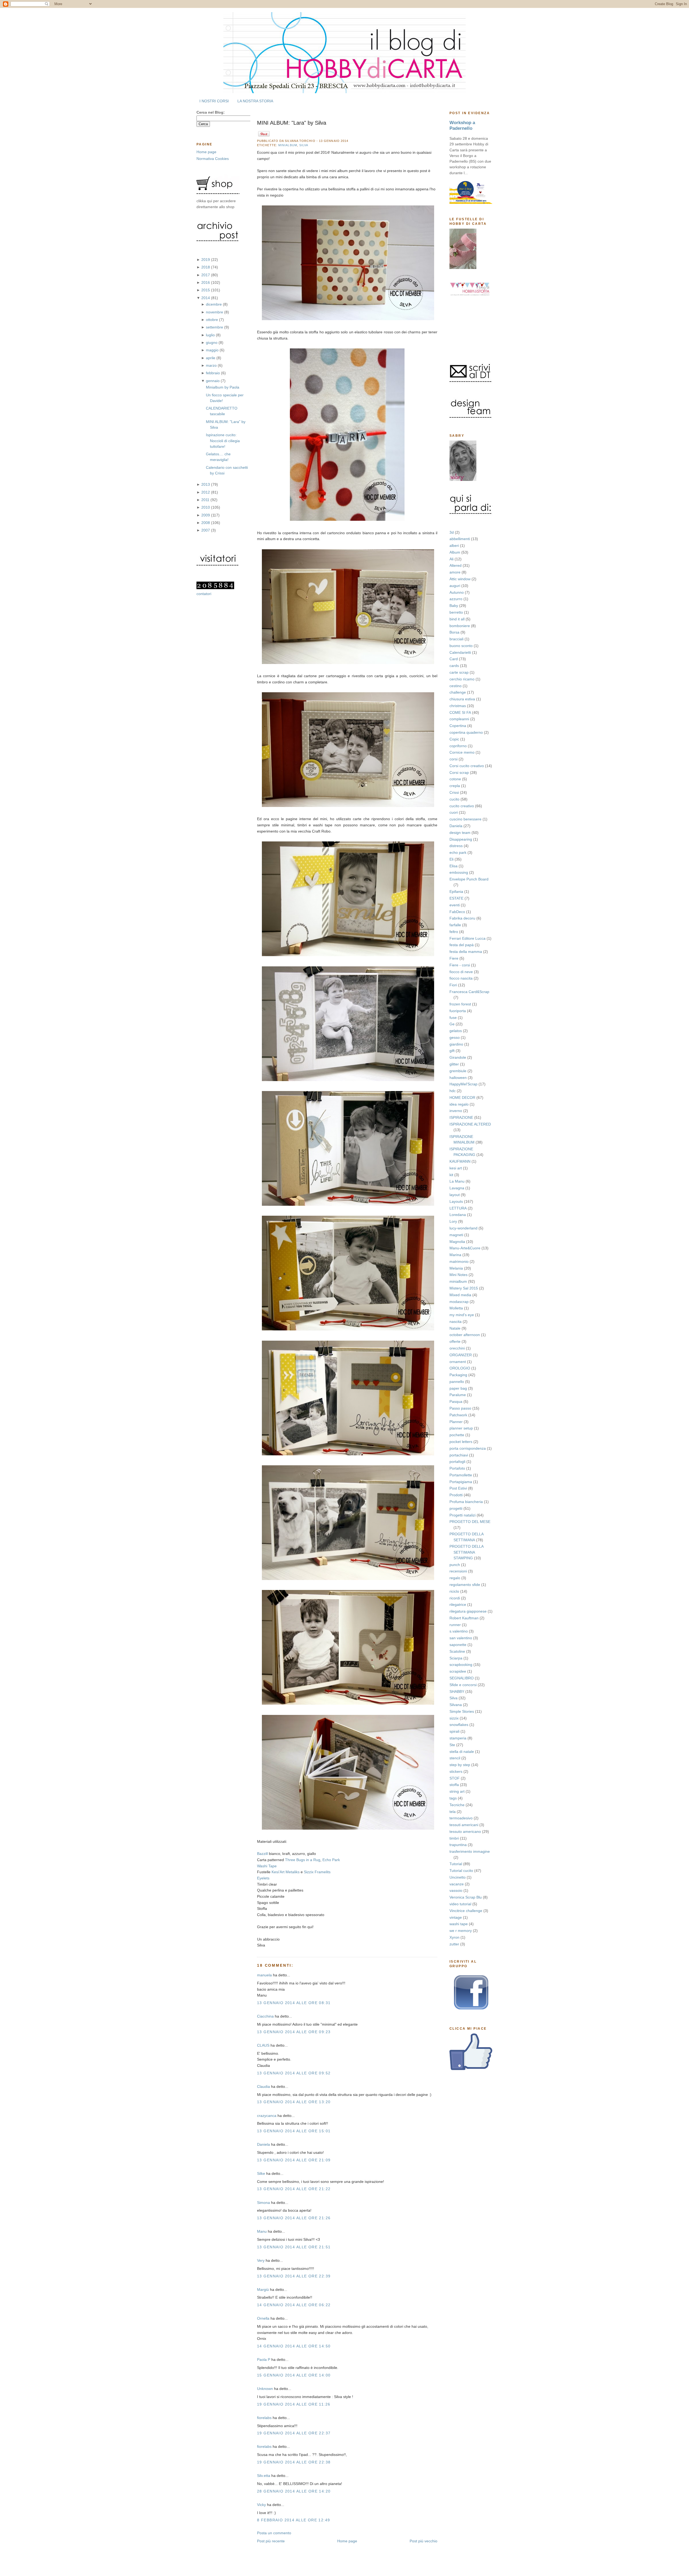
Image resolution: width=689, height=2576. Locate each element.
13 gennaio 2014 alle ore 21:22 (294, 2189)
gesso (455, 1037)
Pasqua (456, 1401)
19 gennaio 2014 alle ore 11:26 (294, 2404)
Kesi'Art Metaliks (286, 1872)
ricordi (455, 1598)
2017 (206, 275)
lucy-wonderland (463, 1228)
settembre (215, 327)
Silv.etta (264, 2476)
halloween (458, 1078)
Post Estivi (458, 1488)
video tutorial (460, 1904)
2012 (206, 492)
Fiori (453, 985)
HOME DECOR (462, 1097)
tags (453, 1798)
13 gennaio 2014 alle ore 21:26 (294, 2218)
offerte (455, 1341)
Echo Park (331, 1860)
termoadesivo (461, 1818)
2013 (206, 484)
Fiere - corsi (460, 965)
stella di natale (462, 1752)
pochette (457, 1435)
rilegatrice (458, 1605)
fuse (453, 1018)
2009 (206, 515)
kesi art (456, 1168)
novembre (215, 312)
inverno (456, 1111)
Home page (206, 152)
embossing (459, 872)
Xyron (454, 1937)
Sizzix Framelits (317, 1872)
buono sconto (461, 646)
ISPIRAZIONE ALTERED (470, 1124)
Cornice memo (462, 752)
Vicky (261, 2505)
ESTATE (456, 898)
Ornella (263, 2318)
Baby (454, 606)
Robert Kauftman (464, 1618)
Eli (451, 859)
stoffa (454, 1785)
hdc (453, 1091)
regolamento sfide (465, 1585)
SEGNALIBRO (462, 1678)
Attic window (460, 579)
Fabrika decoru (462, 918)
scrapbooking (461, 1665)
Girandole (458, 1057)
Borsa (454, 632)
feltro (454, 932)
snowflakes (459, 1725)
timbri (454, 1838)
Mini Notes (458, 1275)
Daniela (456, 826)
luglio (211, 335)
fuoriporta (458, 1011)
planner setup (461, 1428)
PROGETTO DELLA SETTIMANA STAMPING (466, 1552)
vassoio (456, 1890)
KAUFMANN (460, 1161)
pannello (457, 1382)
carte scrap (459, 672)
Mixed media (460, 1295)
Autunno (457, 592)
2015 (206, 290)
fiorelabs (264, 2418)
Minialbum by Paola (223, 387)
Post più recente (271, 2541)
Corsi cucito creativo (467, 766)
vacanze (457, 1884)
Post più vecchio (423, 2541)
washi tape (459, 1924)
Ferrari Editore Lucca (467, 938)
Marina (455, 1255)
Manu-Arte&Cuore (465, 1248)
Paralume (458, 1395)
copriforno (458, 746)
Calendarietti (460, 652)
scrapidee (458, 1671)
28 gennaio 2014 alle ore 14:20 (294, 2491)
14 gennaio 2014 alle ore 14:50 (294, 2346)
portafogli (457, 1462)
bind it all (457, 619)
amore (455, 572)
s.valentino (459, 1631)
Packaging (458, 1375)
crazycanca (267, 2116)
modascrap (459, 1302)
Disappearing (461, 839)
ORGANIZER (461, 1355)
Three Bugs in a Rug (303, 1860)
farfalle (455, 925)
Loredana (458, 1215)
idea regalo (459, 1104)
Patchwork (458, 1415)
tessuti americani (464, 1825)
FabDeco (457, 912)
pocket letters (461, 1442)
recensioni (458, 1571)
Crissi (454, 792)
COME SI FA (460, 712)
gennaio (213, 381)
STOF (455, 1778)
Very (261, 2260)
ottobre (212, 320)
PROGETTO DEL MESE (470, 1522)
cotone (455, 779)
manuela (264, 1975)
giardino (456, 1044)
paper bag (458, 1388)
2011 (206, 500)
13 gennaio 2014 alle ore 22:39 (294, 2276)
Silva (454, 1698)
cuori (454, 812)
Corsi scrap (459, 773)
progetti (456, 1508)
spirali (454, 1731)
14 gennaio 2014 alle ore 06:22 (294, 2305)
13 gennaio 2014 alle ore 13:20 (294, 2102)
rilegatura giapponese (468, 1611)
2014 (206, 298)
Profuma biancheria (466, 1502)
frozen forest (460, 1004)
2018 (206, 267)
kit (451, 1175)
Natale (455, 1328)
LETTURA (458, 1208)
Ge (452, 1024)
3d (452, 532)
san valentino (461, 1638)
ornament (458, 1362)
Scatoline (457, 1651)
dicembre (214, 304)
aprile (211, 358)
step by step (460, 1765)
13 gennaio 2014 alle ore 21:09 (294, 2160)
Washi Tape (267, 1866)
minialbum (458, 1281)
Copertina (458, 726)
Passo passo (460, 1408)
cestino (456, 686)
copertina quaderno (466, 732)
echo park (458, 852)
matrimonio (459, 1261)
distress (456, 846)
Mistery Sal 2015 (464, 1288)
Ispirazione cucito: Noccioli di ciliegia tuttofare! (223, 441)
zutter (454, 1944)
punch (455, 1565)
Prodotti (456, 1495)
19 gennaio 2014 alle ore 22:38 (294, 2462)
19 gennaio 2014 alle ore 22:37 (294, 2433)
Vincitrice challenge (466, 1911)
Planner (456, 1422)
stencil (455, 1758)
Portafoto (457, 1468)
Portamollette (461, 1475)
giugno (212, 342)
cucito (454, 799)
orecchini (457, 1348)
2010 (206, 507)
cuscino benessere (465, 819)
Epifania (456, 892)
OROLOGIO (460, 1368)
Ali (451, 559)
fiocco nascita (461, 978)
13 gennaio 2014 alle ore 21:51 (294, 2247)
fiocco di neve (461, 972)
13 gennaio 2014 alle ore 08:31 (294, 2003)
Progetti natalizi (463, 1515)
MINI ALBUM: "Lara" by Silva (292, 123)
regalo (455, 1578)
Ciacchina (265, 2016)
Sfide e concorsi (463, 1685)
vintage (456, 1917)
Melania (456, 1268)
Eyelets (263, 1878)
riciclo (454, 1591)
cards (454, 666)
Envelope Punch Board (469, 879)
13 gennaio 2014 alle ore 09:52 (294, 2073)
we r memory (461, 1931)
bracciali (456, 639)
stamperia (458, 1738)
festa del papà (462, 945)
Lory (453, 1221)
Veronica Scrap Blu (466, 1897)
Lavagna (457, 1188)
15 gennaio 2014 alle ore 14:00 (294, 2375)
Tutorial (456, 1864)
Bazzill (262, 1854)
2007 (206, 530)
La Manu (457, 1181)
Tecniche (457, 1805)
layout (455, 1195)
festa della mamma (466, 952)
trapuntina (458, 1845)
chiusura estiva (462, 699)
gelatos (456, 1031)
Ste (452, 1745)
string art (457, 1791)
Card (454, 659)
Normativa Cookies (213, 159)
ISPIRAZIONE (461, 1117)
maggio (213, 350)
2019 (206, 260)
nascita (456, 1322)
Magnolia (457, 1242)
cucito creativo (462, 806)
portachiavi (459, 1455)
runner (455, 1625)
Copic (454, 739)
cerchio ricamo (462, 679)
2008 (206, 523)
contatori (204, 594)
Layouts (456, 1201)
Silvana (456, 1705)
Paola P (264, 2360)
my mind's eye (462, 1315)
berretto (456, 612)
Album (455, 552)
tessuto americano (465, 1831)
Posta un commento (274, 2533)
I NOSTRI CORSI (214, 101)
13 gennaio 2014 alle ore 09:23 (294, 2032)
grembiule (458, 1071)
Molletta (456, 1308)
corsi (454, 759)
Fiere (454, 958)
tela (453, 1812)
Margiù (263, 2290)
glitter (454, 1064)
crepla (455, 786)
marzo (212, 365)
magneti (456, 1235)
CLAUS (263, 2045)
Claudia (263, 2086)
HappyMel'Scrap (463, 1084)
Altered (456, 565)
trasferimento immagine (470, 1851)
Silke (261, 2173)
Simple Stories (462, 1711)
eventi (455, 905)
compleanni (459, 719)
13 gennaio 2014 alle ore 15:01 (294, 2131)
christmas (458, 706)
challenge (458, 692)
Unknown (265, 2389)
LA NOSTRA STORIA (255, 101)
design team (460, 833)
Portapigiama (461, 1482)
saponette (458, 1645)
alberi (454, 546)
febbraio (213, 373)
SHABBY (457, 1691)
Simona (263, 2203)
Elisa (454, 866)
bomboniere (460, 626)
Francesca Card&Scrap (469, 992)
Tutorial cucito (461, 1871)
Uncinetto (458, 1877)
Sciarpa (456, 1658)
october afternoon (465, 1335)
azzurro (456, 599)
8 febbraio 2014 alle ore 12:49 (294, 2520)
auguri (455, 586)
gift (452, 1051)
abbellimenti (460, 539)
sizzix (454, 1718)
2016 (206, 282)
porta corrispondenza (468, 1448)
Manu (262, 2231)
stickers (456, 1771)
